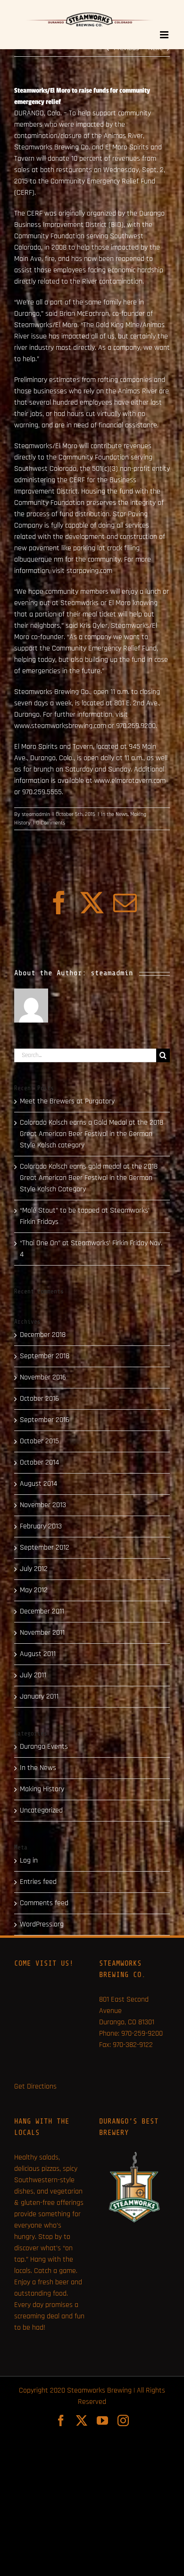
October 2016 (39, 1399)
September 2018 (45, 1356)
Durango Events (44, 1747)
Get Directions (35, 2086)
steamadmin (36, 814)
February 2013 (41, 1526)
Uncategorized (41, 1810)
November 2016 (43, 1377)
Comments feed (44, 1903)
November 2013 (43, 1505)
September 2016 (45, 1420)
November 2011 (42, 1633)
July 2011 (33, 1675)
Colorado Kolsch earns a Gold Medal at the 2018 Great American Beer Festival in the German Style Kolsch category (92, 1134)
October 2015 (39, 1441)
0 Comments (51, 823)
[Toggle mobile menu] (165, 35)
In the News (114, 814)
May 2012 (34, 1590)
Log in (29, 1860)
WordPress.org (42, 1924)
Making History (42, 1789)
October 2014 (39, 1462)
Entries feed (38, 1882)
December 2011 (42, 1611)
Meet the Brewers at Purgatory (67, 1101)
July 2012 (34, 1569)
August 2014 (38, 1484)
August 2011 (38, 1654)
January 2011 (39, 1696)
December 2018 (43, 1335)
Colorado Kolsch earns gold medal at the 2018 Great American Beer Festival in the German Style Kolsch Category (89, 1178)
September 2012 (45, 1548)
